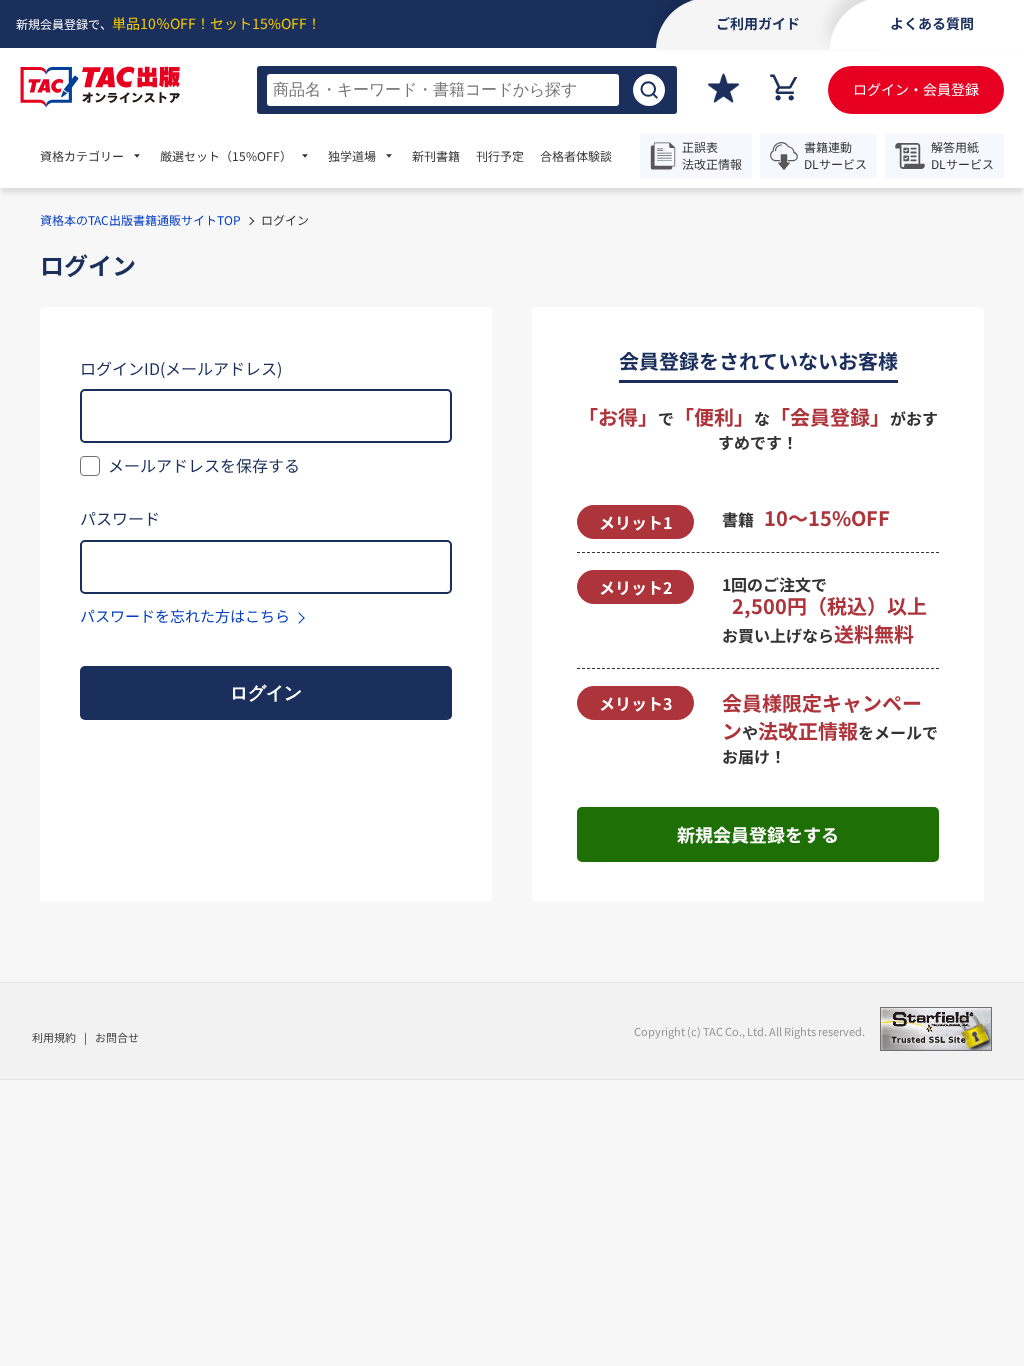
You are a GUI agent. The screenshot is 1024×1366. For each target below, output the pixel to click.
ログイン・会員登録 (916, 89)
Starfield (936, 1029)
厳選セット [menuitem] (226, 156)
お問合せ (117, 1037)
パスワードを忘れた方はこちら (185, 615)
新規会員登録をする (758, 834)
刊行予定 (500, 156)
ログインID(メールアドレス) (181, 368)
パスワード (120, 518)
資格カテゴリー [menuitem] (82, 156)
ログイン (266, 693)
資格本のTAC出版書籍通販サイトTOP (140, 219)
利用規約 (54, 1037)
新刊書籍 (436, 156)
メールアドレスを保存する (204, 465)
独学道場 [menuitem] (352, 156)
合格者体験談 (576, 156)
